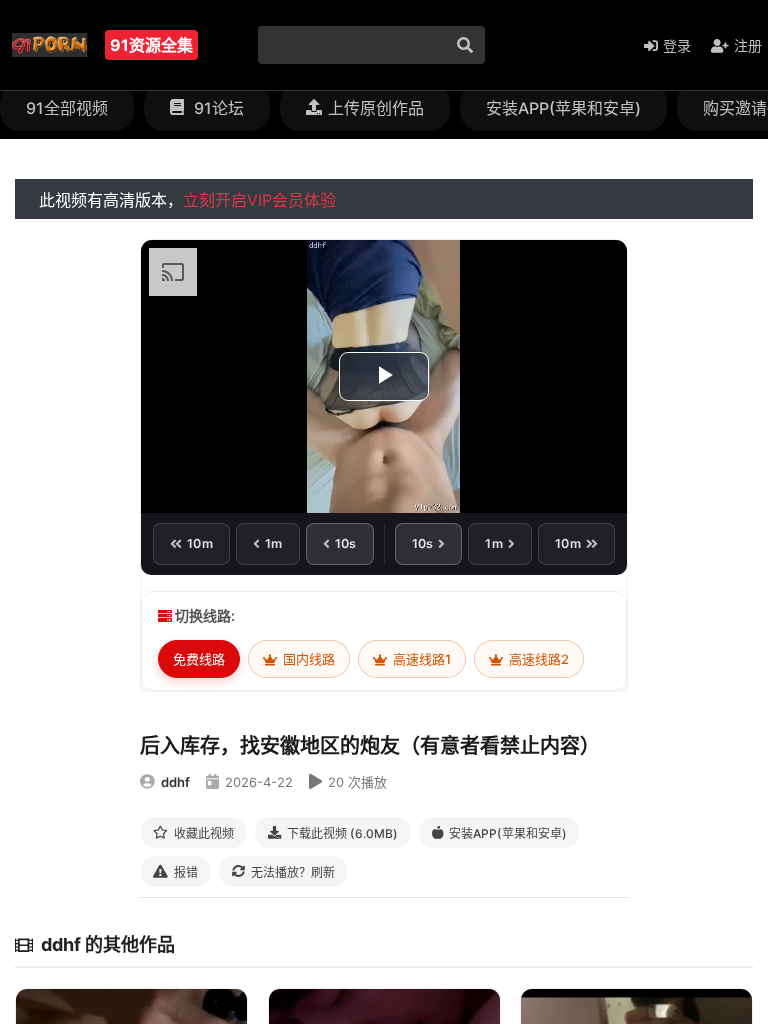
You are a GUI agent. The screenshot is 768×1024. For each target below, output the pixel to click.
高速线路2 (537, 659)
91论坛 (217, 108)
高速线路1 (420, 659)
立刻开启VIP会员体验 (259, 200)
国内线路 (307, 659)
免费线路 (199, 659)
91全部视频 (67, 108)
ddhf (175, 782)
